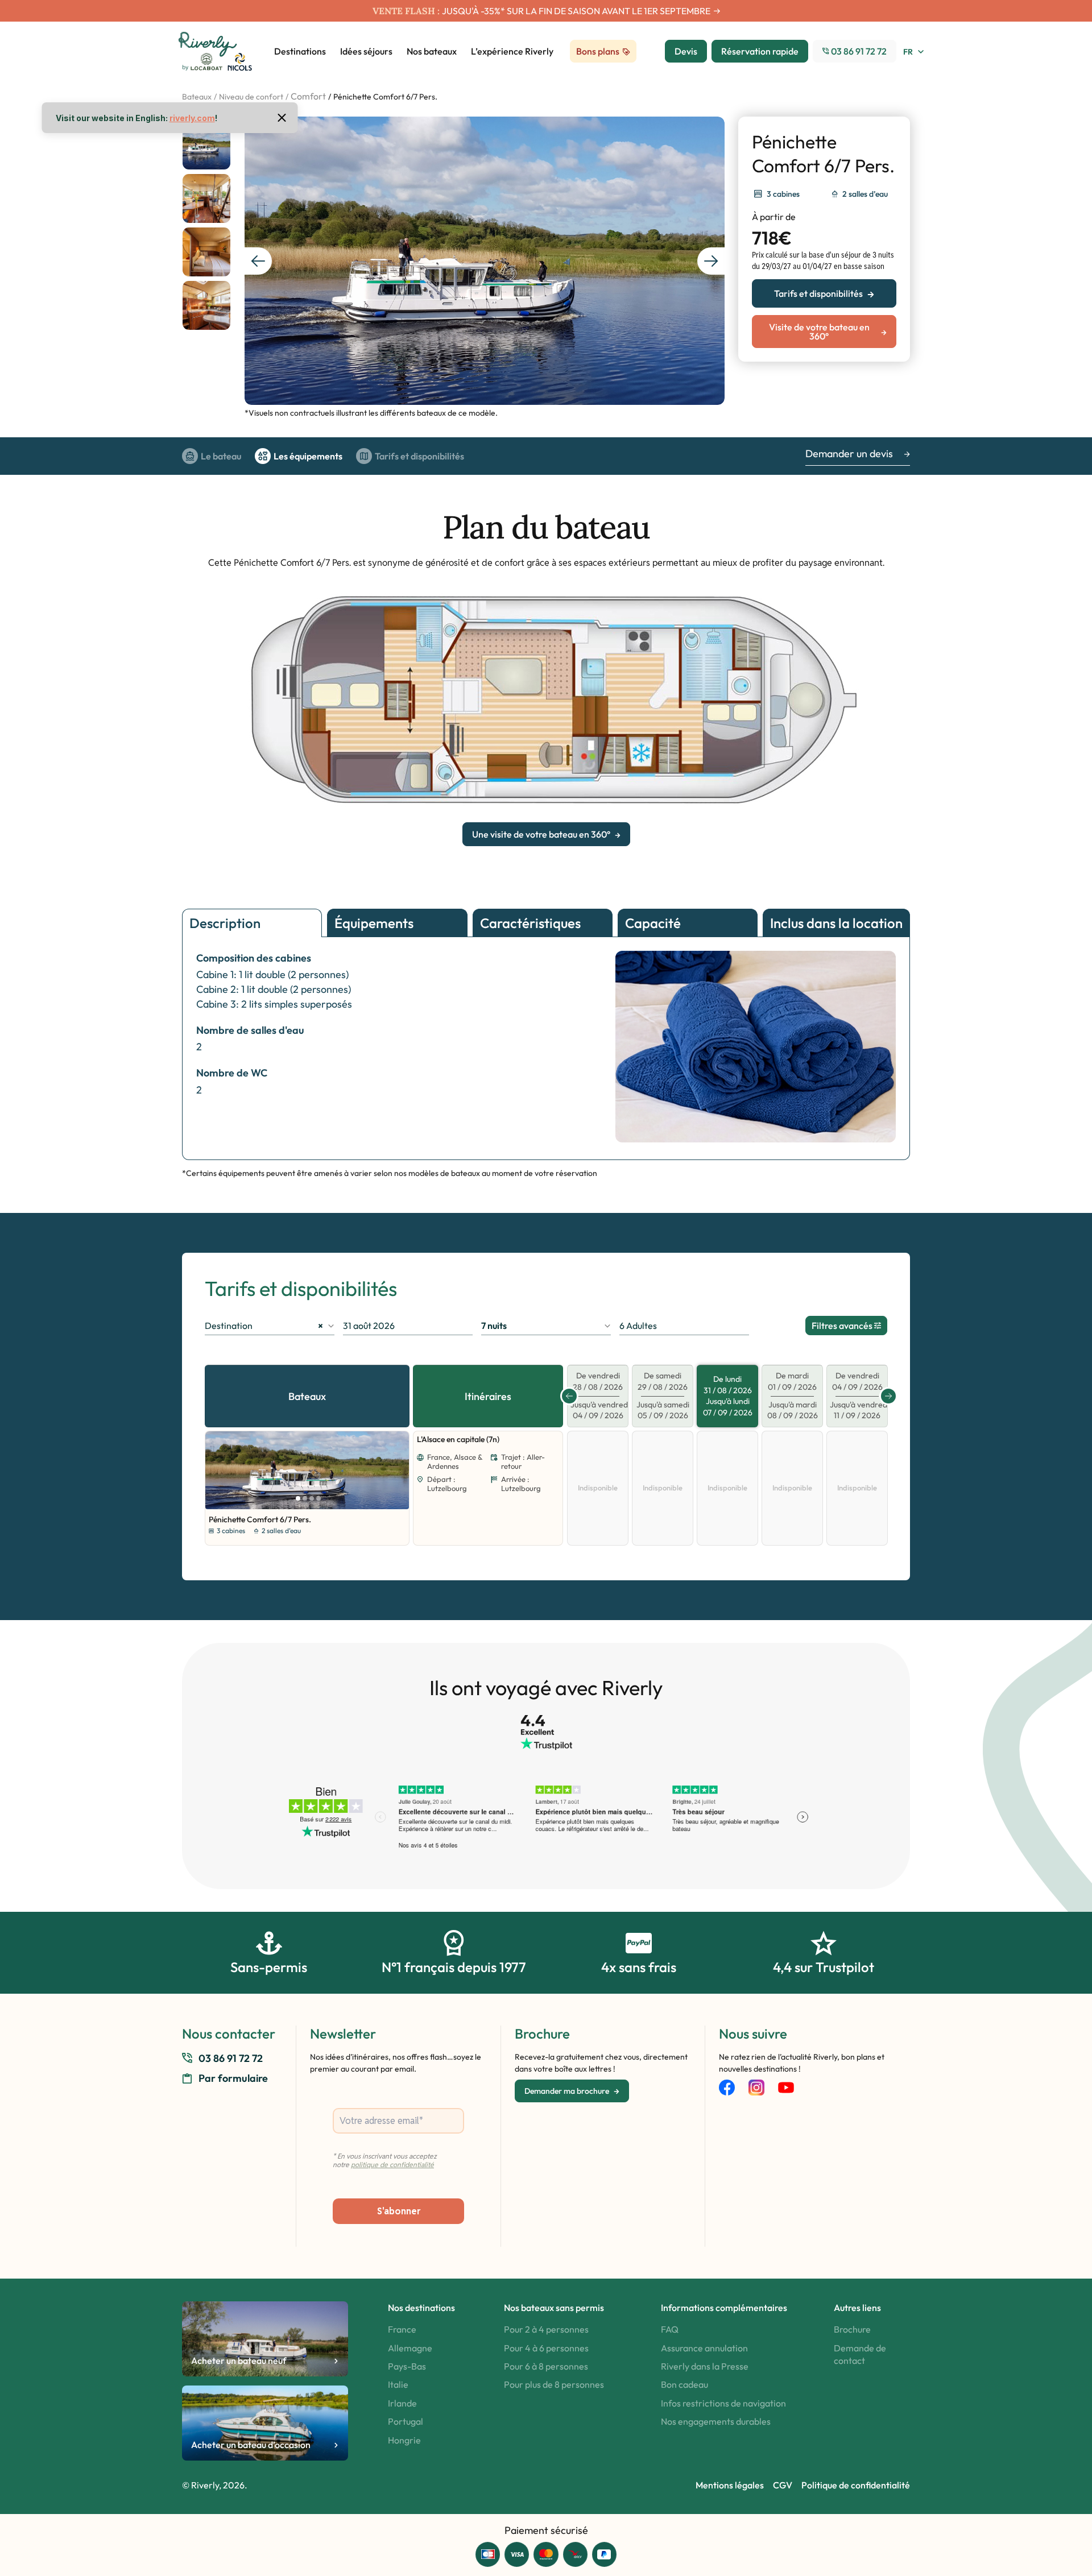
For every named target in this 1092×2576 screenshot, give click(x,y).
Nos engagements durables (716, 2421)
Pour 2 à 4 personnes (546, 2329)
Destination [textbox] (264, 1326)
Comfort (308, 96)
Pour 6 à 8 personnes (546, 2366)
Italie (398, 2384)
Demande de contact (860, 2354)
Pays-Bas (407, 2366)
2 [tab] (305, 1498)
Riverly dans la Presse (705, 2366)
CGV (783, 2485)
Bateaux (197, 97)
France (402, 2329)
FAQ (670, 2329)
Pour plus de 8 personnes (554, 2384)
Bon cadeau (684, 2384)
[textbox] (546, 1326)
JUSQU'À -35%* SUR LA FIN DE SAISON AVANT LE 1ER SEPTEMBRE (576, 11)
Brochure (852, 2329)
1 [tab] (298, 1498)
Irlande (402, 2403)
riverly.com (192, 118)
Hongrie (404, 2440)
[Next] (391, 1471)
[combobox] (270, 1326)
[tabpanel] (307, 1470)
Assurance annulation (704, 2348)
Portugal (406, 2421)
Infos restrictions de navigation (723, 2403)
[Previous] (217, 1471)
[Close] (282, 118)
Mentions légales (730, 2485)
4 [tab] (318, 1498)
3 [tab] (312, 1498)
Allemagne (410, 2348)
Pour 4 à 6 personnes (546, 2348)
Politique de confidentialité (856, 2485)
